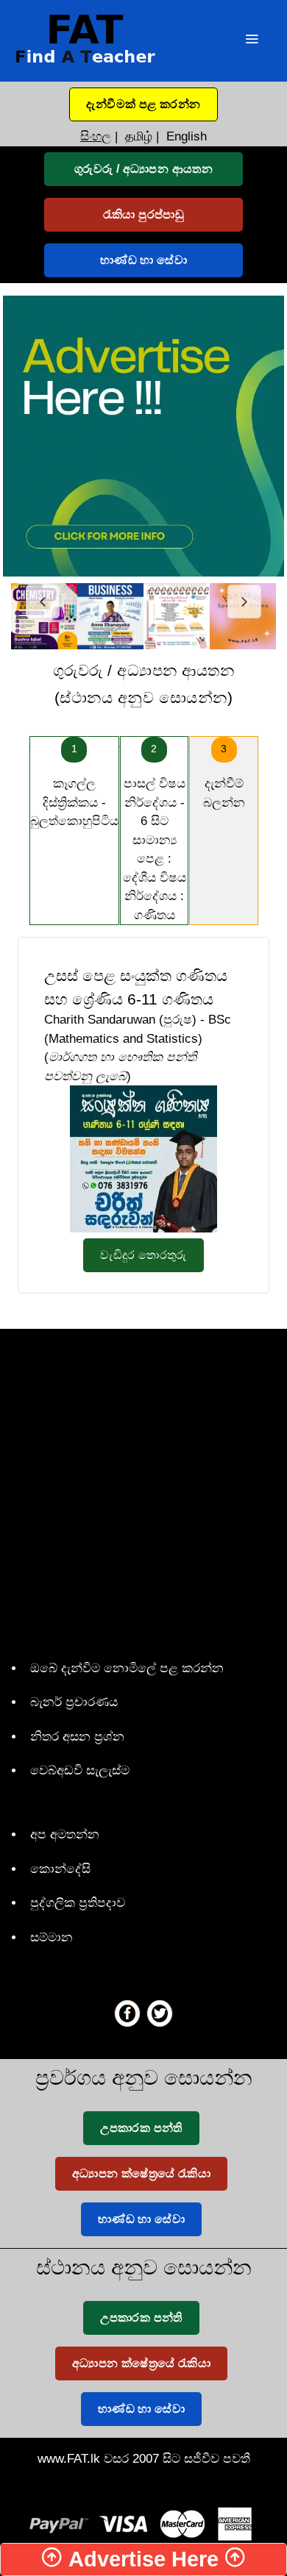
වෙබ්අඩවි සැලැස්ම (80, 1770)
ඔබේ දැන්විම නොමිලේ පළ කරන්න (127, 1668)
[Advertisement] (143, 1491)
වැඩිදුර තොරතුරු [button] (143, 1255)
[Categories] (252, 41)
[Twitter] (160, 2013)
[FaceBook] (127, 2013)
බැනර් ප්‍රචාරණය (74, 1702)
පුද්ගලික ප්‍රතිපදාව (78, 1903)
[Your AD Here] (143, 435)
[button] (143, 104)
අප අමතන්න (65, 1834)
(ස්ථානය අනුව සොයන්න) (143, 684)
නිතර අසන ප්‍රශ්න (77, 1737)
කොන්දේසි (60, 1869)
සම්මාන (52, 1937)
